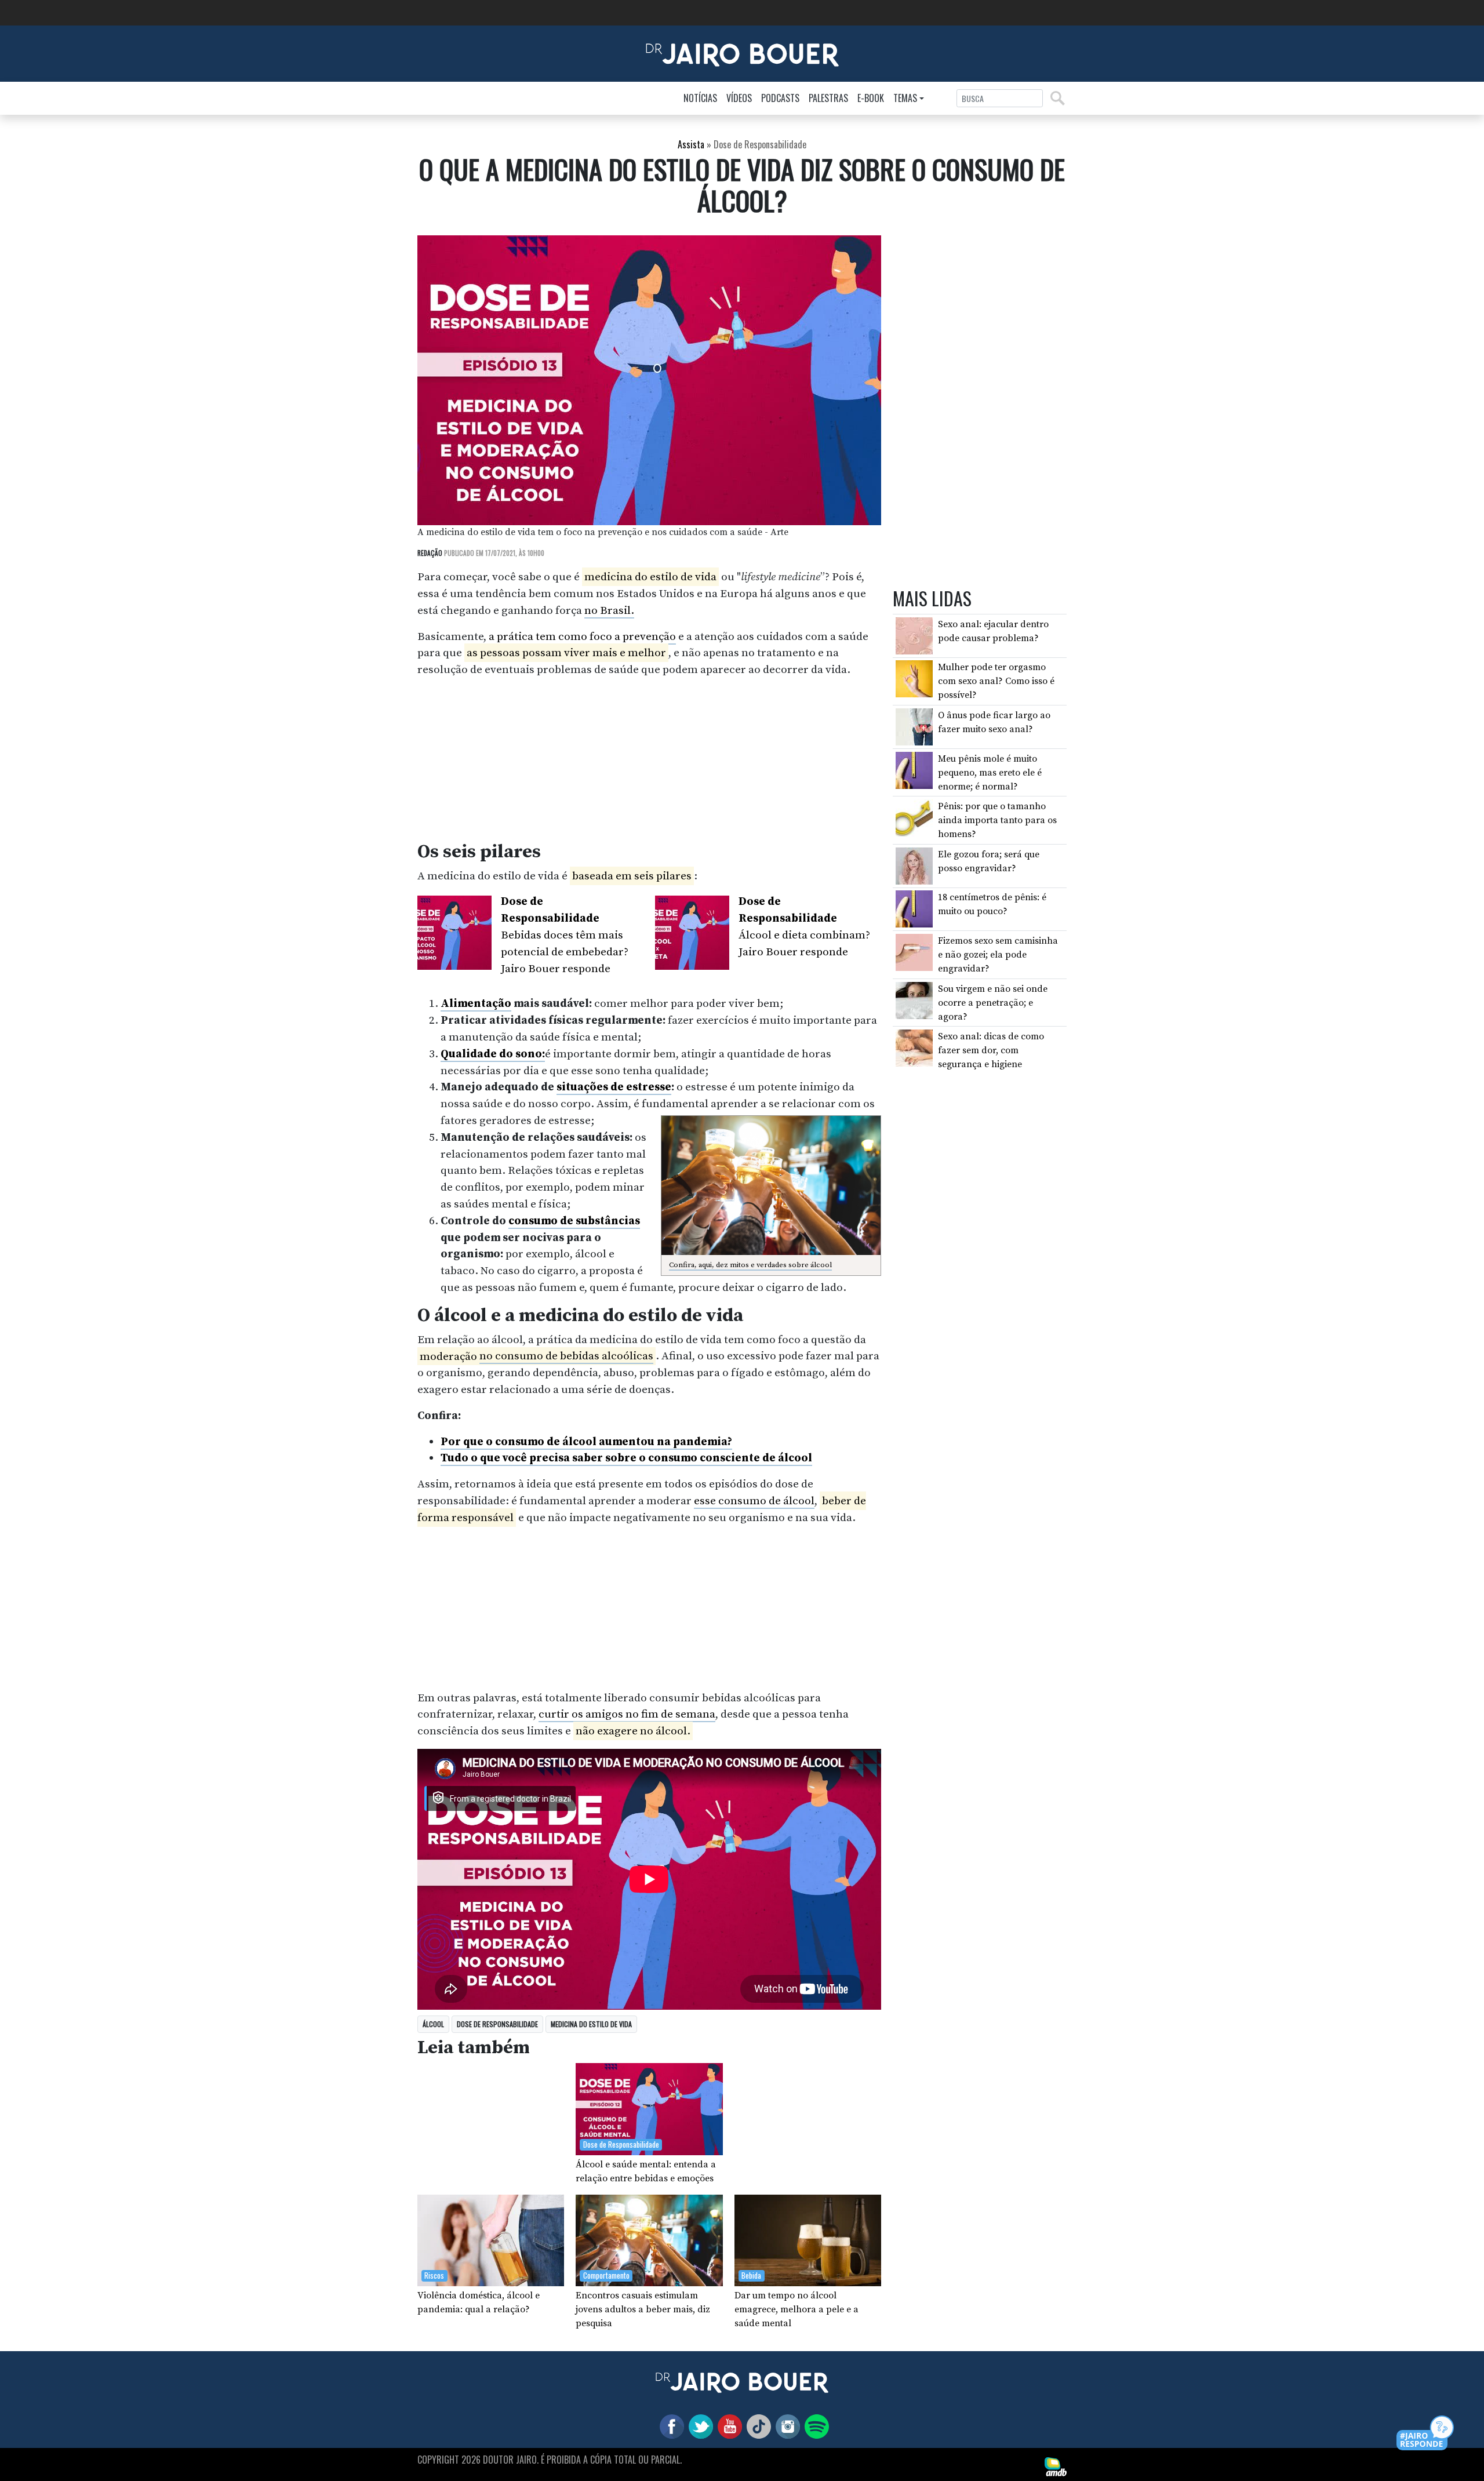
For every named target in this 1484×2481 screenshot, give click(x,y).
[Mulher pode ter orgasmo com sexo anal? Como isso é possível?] (914, 678)
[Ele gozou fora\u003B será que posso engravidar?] (914, 865)
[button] (1426, 2434)
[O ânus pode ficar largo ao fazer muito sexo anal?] (914, 726)
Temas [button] (905, 98)
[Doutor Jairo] (742, 53)
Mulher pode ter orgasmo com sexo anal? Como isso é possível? (996, 681)
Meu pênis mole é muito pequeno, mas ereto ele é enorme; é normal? (990, 772)
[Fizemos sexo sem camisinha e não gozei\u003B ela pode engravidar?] (914, 952)
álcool (433, 2024)
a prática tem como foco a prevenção (582, 636)
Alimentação (476, 1003)
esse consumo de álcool (754, 1501)
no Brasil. (609, 610)
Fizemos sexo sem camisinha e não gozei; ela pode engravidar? (998, 955)
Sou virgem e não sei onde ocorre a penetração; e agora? (993, 1002)
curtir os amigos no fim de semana (627, 1714)
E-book (871, 98)
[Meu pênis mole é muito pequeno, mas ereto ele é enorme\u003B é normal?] (914, 769)
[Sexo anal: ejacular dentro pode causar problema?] (914, 635)
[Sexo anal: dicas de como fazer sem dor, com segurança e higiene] (914, 1047)
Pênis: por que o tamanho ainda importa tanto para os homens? (997, 820)
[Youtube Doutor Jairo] (728, 2426)
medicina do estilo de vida (591, 2024)
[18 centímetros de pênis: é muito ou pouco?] (914, 908)
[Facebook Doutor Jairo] (670, 2426)
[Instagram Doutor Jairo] (785, 2426)
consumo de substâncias (574, 1221)
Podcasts (780, 98)
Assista (691, 144)
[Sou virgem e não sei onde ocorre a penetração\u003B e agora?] (914, 999)
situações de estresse (614, 1087)
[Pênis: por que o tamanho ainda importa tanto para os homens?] (914, 817)
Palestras (828, 98)
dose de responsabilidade (497, 2024)
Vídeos (739, 98)
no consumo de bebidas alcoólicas (566, 1356)
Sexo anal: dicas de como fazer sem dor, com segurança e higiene (991, 1050)
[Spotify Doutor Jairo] (814, 2426)
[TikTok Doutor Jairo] (756, 2426)
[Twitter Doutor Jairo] (699, 2426)
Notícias (700, 98)
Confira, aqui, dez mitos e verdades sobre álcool (750, 1265)
